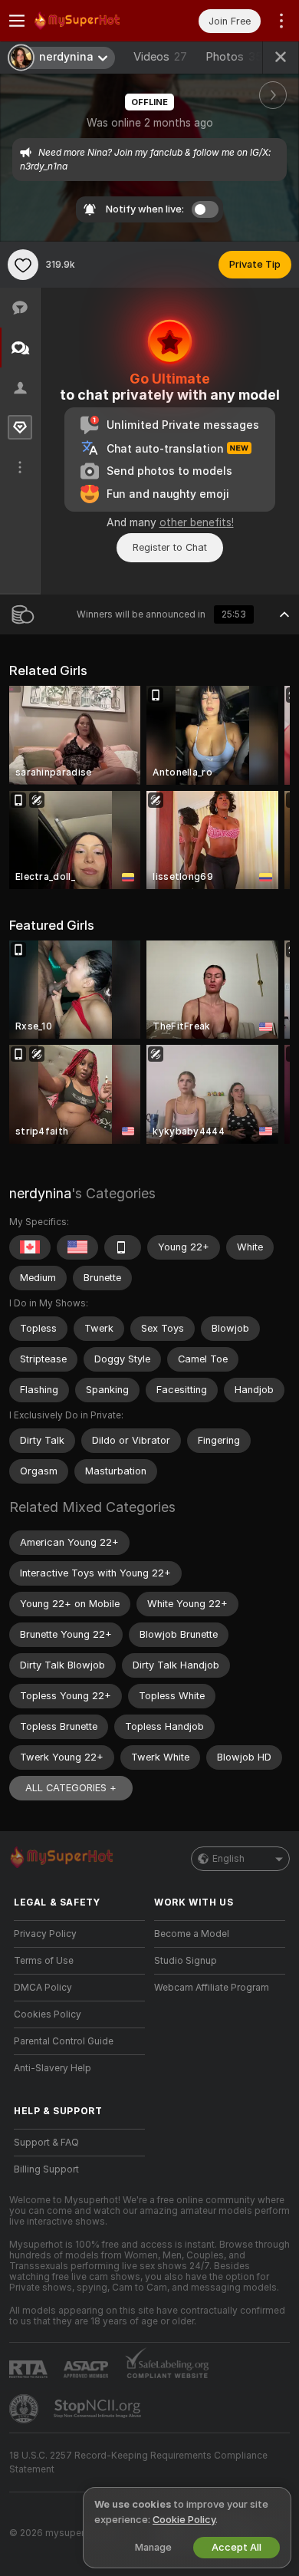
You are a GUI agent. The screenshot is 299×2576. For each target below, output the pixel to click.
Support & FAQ (46, 2143)
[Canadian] (30, 1247)
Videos (160, 57)
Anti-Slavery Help (53, 2068)
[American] (77, 1247)
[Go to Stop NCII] (99, 2409)
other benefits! (197, 522)
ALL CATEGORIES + (71, 1788)
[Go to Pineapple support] (25, 2409)
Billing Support (46, 2169)
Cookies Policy (48, 2014)
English (228, 1859)
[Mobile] (123, 1247)
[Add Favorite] (23, 265)
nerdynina (40, 1193)
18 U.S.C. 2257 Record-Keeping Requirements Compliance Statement (138, 2462)
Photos (234, 57)
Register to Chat (170, 547)
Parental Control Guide (64, 2041)
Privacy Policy (45, 1934)
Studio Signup (186, 1961)
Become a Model (192, 1934)
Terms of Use (44, 1961)
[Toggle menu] (17, 21)
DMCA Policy (43, 1988)
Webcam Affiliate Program (212, 1988)
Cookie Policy (184, 2520)
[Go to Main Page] (92, 21)
